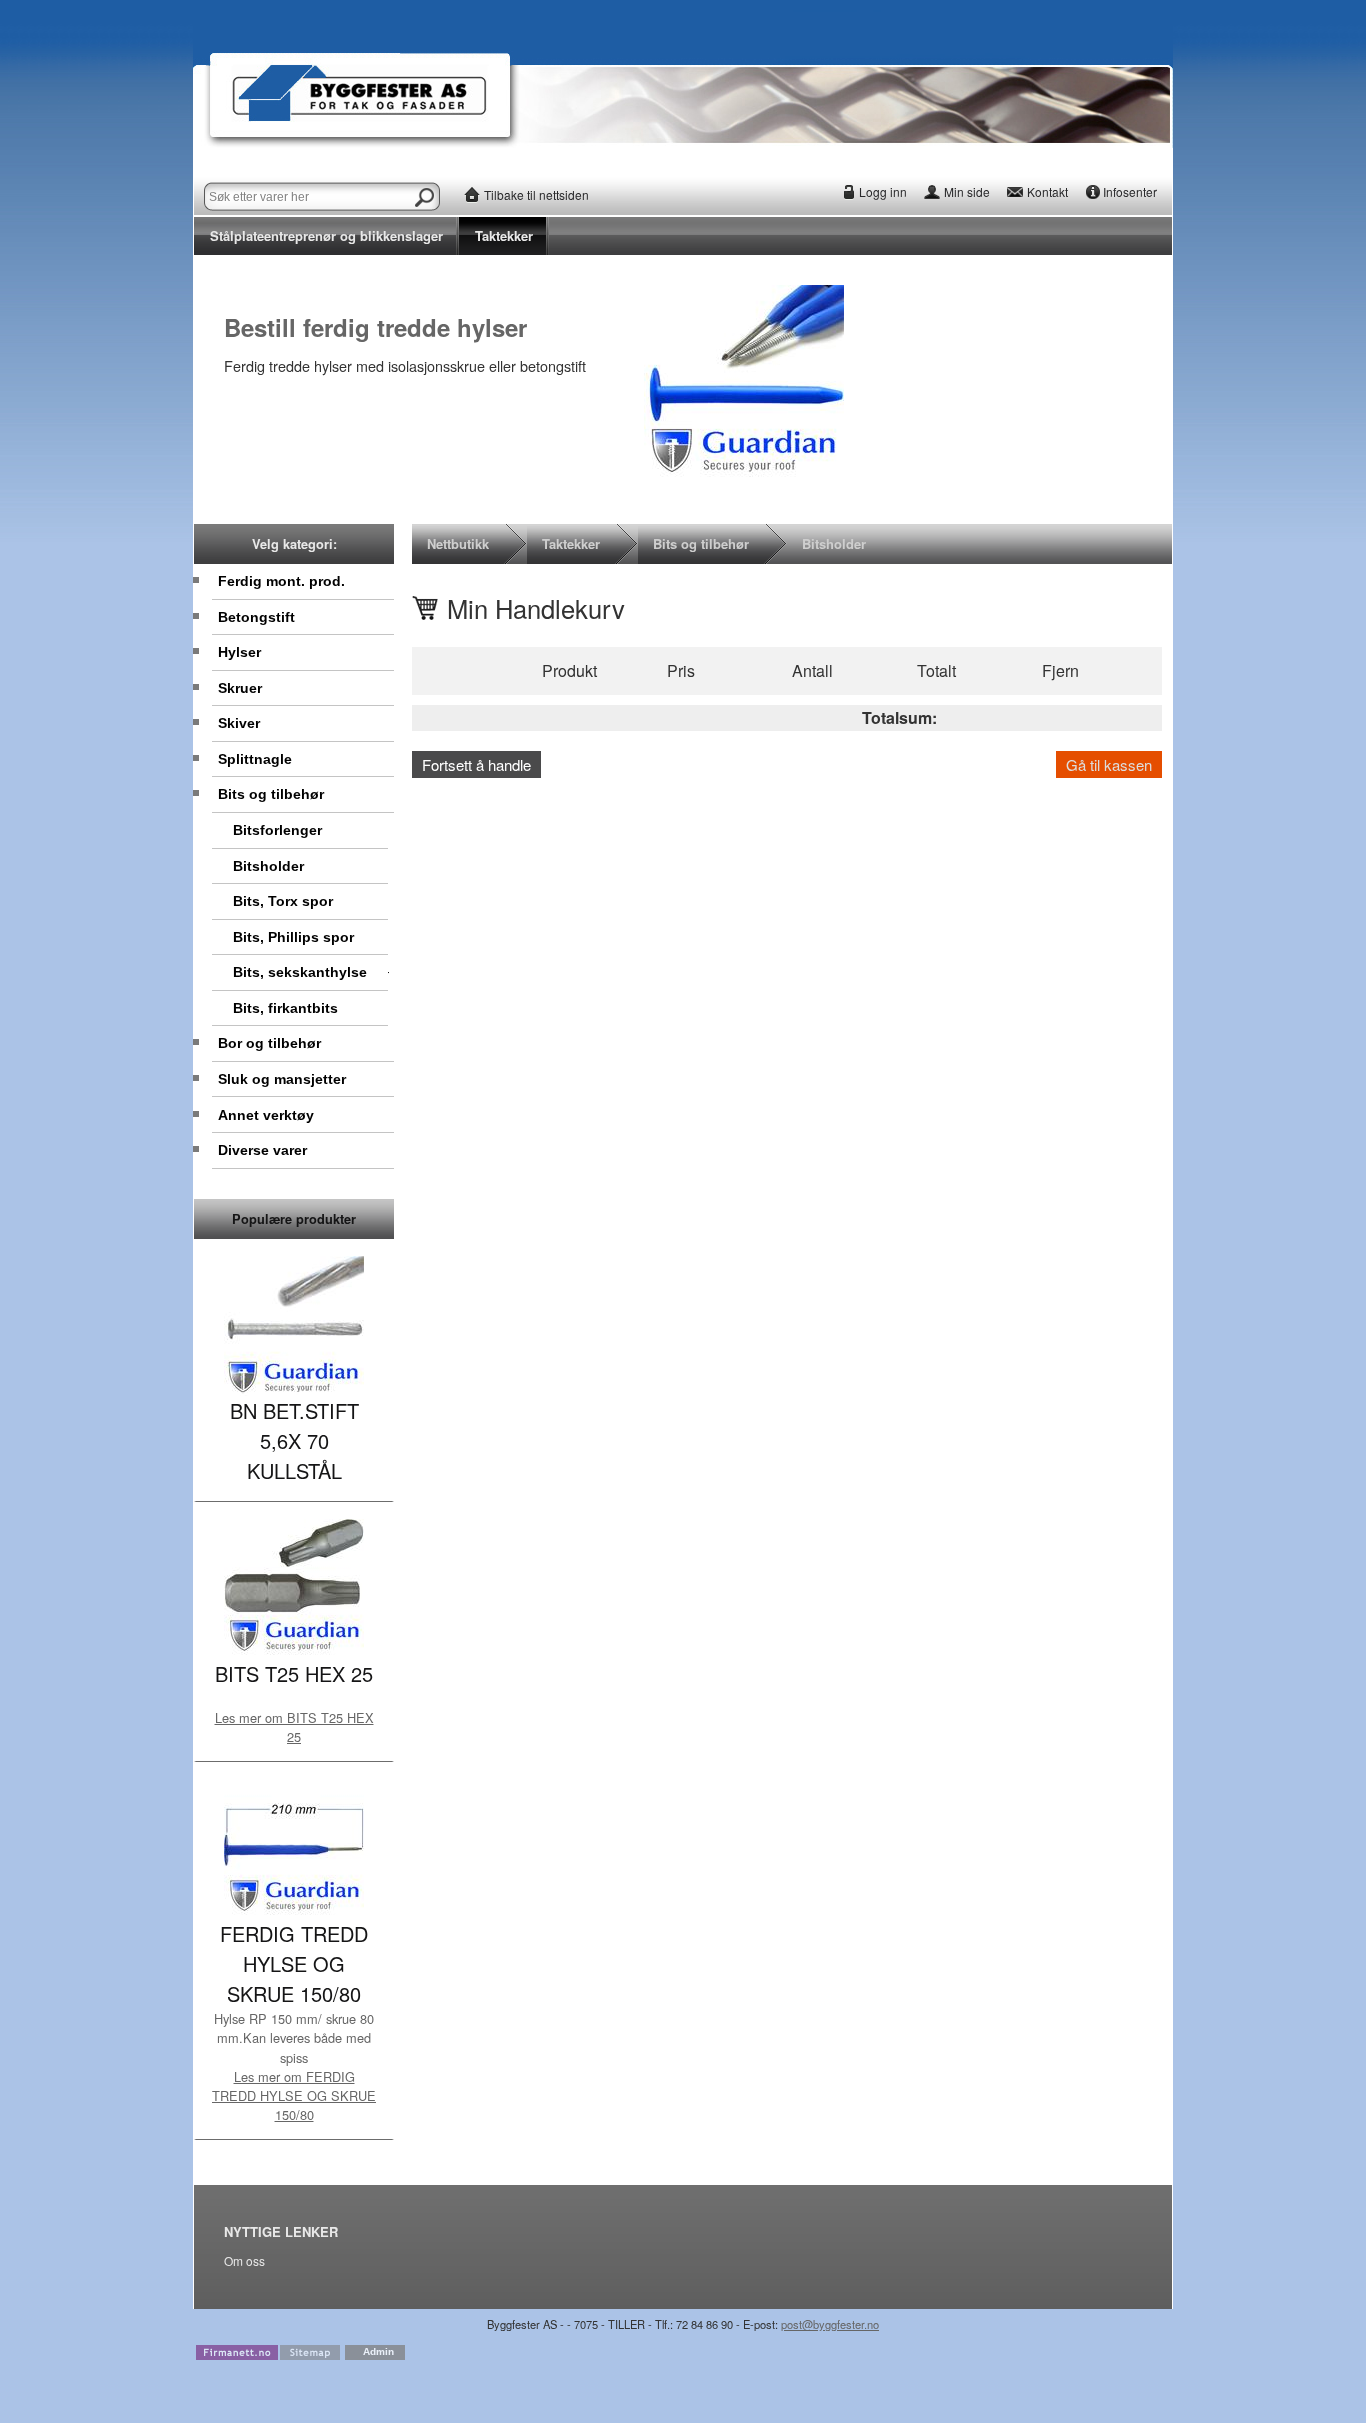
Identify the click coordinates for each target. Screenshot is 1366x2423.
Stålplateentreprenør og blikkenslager (326, 235)
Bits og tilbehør (271, 794)
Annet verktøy (266, 1115)
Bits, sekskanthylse (300, 972)
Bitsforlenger (277, 830)
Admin (378, 2351)
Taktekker (504, 235)
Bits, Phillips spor (293, 937)
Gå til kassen (1109, 764)
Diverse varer (262, 1150)
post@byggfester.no (830, 2324)
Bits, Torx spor (283, 901)
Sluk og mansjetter (282, 1079)
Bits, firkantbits (285, 1008)
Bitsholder (268, 866)
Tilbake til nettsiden (536, 194)
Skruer (240, 688)
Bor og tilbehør (269, 1043)
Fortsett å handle (476, 764)
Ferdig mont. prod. (281, 581)
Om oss (244, 2261)
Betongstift (256, 617)
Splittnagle (255, 759)
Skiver (239, 723)
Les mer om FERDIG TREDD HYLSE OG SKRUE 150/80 (294, 2095)
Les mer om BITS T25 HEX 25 (294, 1727)
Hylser (239, 652)
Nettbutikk (458, 543)
